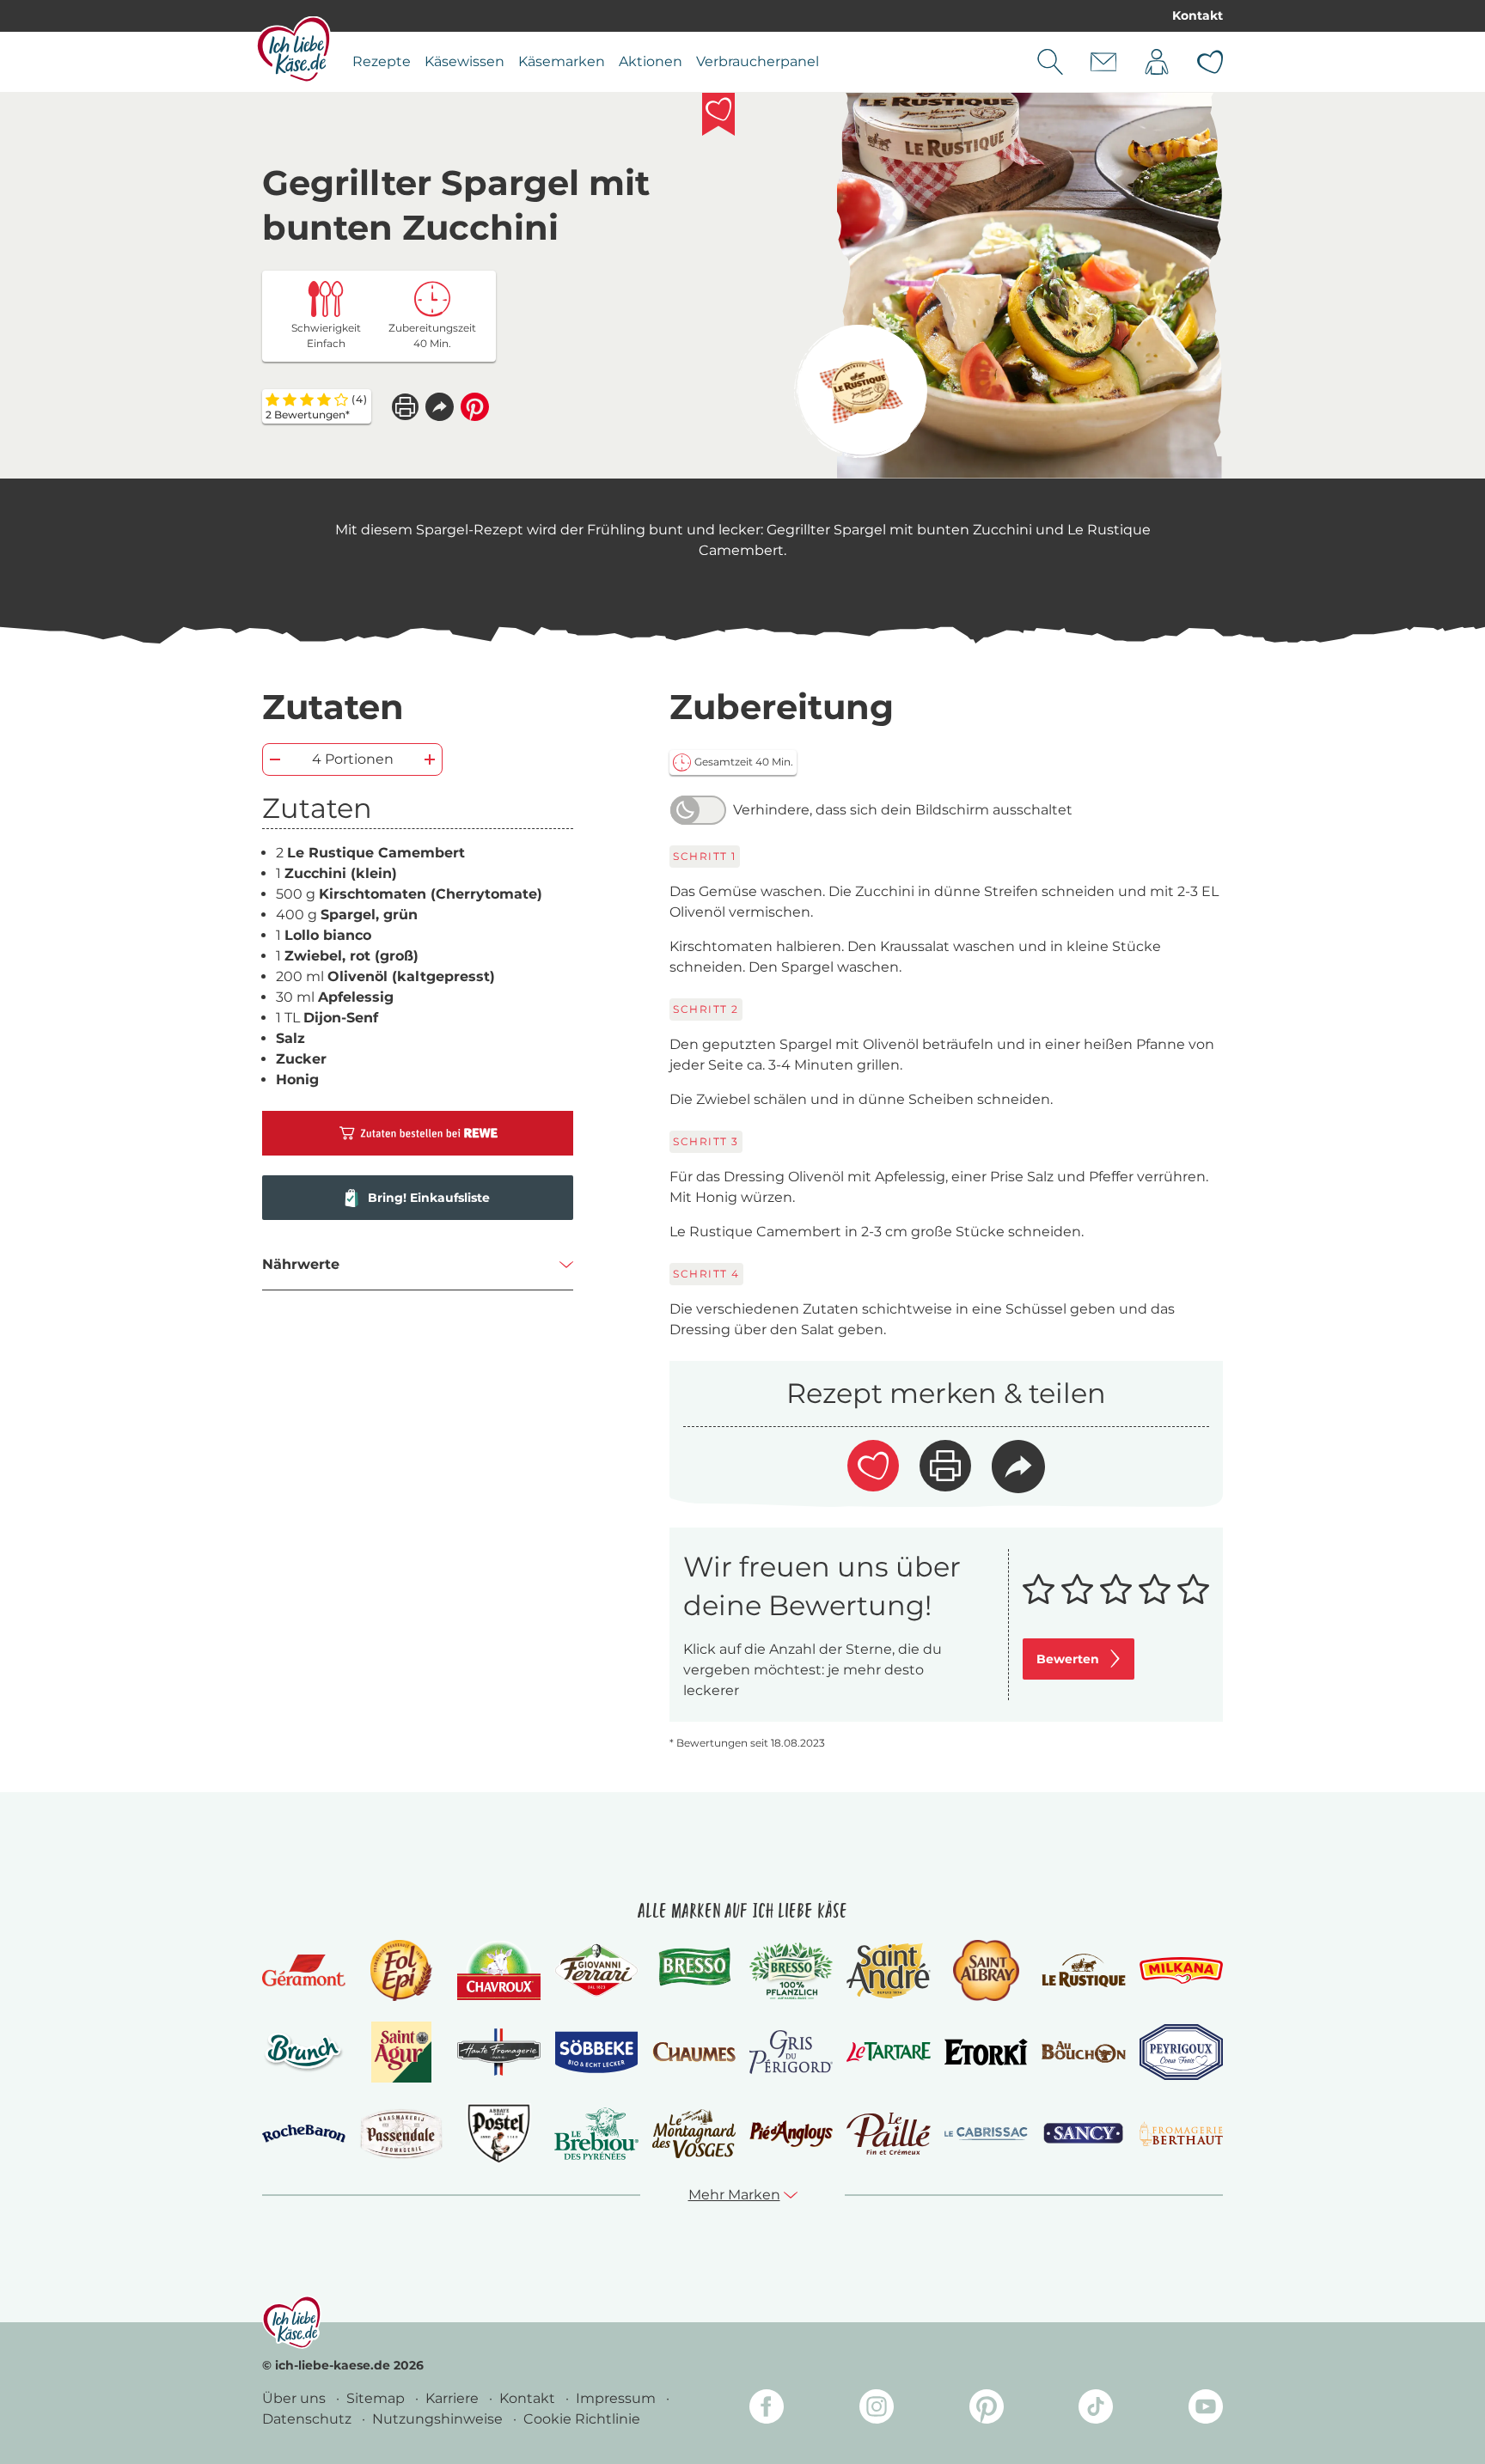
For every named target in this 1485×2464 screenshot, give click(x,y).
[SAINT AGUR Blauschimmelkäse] (402, 2052)
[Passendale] (401, 2134)
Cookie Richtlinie (582, 2419)
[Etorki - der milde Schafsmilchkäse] (986, 2052)
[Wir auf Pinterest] (987, 2409)
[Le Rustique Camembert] (861, 391)
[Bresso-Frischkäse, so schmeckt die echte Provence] (694, 1970)
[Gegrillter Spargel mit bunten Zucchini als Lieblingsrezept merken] (718, 114)
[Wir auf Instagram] (877, 2409)
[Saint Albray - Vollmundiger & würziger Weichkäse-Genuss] (986, 1970)
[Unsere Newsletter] (1103, 62)
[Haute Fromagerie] (499, 2052)
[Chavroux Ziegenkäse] (499, 1970)
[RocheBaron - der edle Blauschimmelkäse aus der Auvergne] (304, 2134)
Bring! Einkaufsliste (429, 1198)
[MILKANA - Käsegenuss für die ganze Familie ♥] (1181, 1970)
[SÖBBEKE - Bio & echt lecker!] (596, 2052)
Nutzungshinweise (439, 2419)
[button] (440, 407)
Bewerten (1068, 1659)
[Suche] (1050, 62)
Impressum (617, 2398)
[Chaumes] (694, 2052)
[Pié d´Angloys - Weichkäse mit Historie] (791, 2134)
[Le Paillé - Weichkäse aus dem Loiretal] (888, 2134)
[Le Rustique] (1083, 1970)
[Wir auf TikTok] (1096, 2409)
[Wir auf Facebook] (767, 2409)
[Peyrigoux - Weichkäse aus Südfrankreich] (1181, 2052)
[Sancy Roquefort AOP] (1083, 2134)
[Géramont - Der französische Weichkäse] (304, 1970)
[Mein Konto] (1157, 62)
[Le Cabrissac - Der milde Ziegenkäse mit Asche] (986, 2134)
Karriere (454, 2398)
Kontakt (1198, 15)
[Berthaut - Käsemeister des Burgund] (1181, 2134)
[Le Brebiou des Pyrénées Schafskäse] (596, 2134)
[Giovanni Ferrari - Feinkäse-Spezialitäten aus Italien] (596, 1970)
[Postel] (499, 2134)
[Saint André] (888, 1970)
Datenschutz (309, 2419)
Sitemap (377, 2398)
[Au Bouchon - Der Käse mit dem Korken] (1083, 2052)
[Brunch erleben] (304, 2052)
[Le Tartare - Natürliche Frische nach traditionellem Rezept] (888, 2052)
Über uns (296, 2398)
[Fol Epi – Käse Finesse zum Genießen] (401, 1970)
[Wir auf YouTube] (1206, 2409)
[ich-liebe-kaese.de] (292, 2322)
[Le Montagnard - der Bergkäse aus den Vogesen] (694, 2134)
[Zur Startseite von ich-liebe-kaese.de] (293, 49)
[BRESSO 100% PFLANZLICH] (791, 1971)
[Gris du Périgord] (791, 2052)
